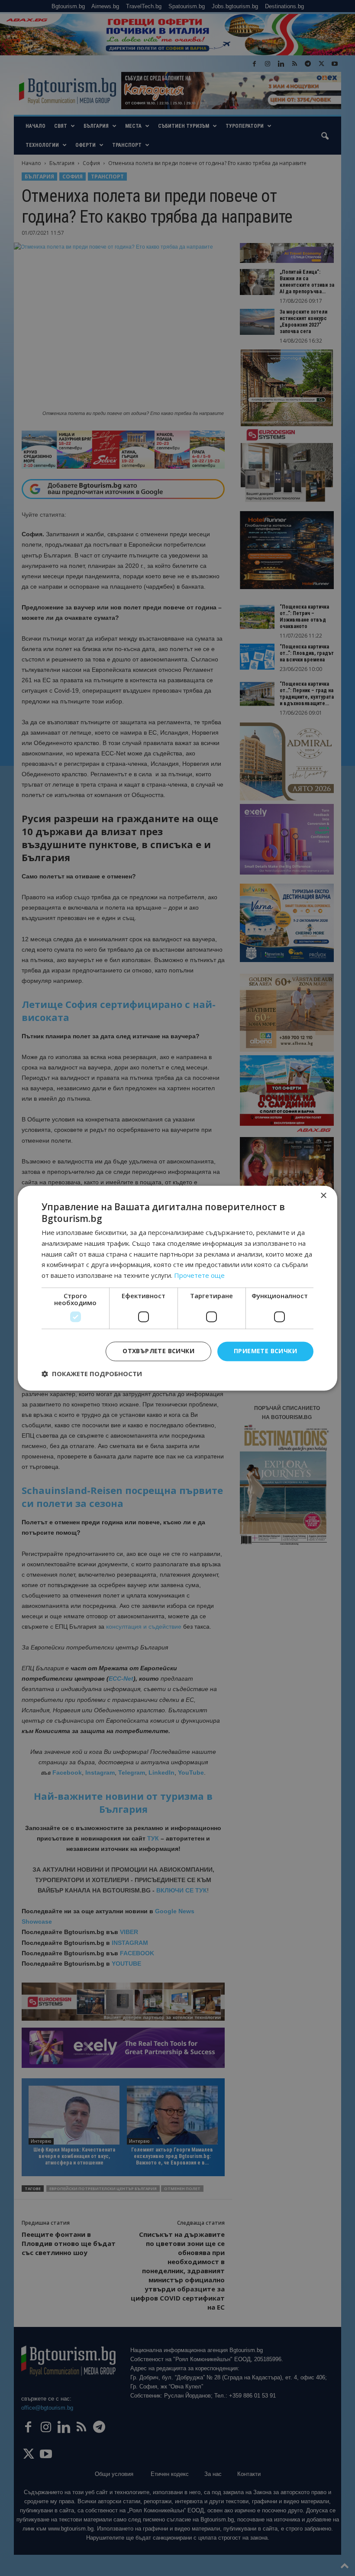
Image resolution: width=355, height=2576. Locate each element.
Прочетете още (199, 1276)
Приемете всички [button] (265, 1351)
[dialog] (177, 1288)
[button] (92, 1374)
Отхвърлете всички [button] (158, 1351)
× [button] (323, 1196)
